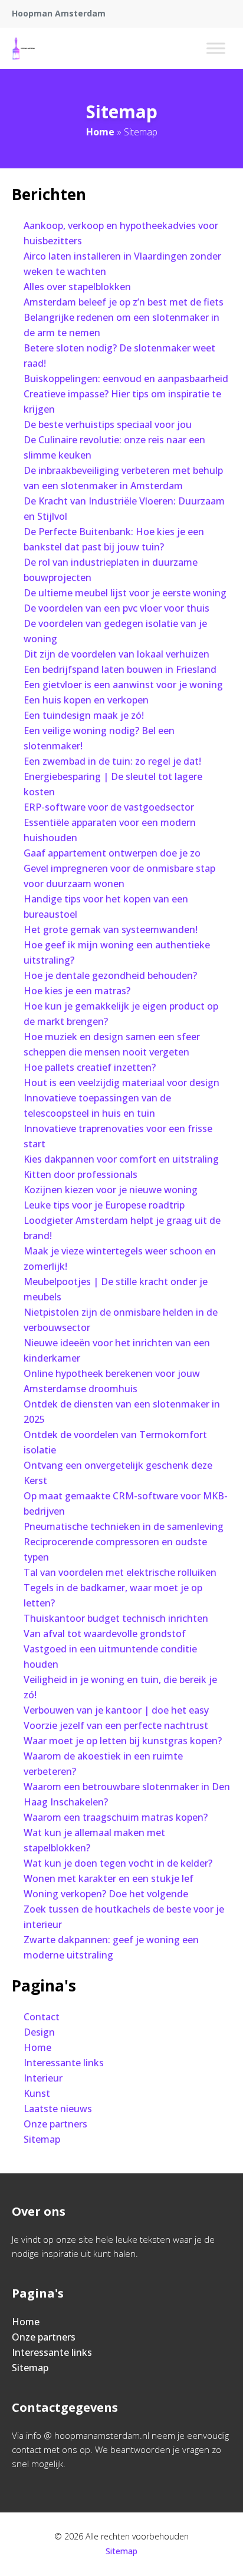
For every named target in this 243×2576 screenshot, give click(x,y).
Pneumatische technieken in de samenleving (124, 1526)
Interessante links (64, 2063)
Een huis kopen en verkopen (86, 700)
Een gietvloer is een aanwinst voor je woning (123, 685)
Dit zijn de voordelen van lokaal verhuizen (116, 654)
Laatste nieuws (58, 2109)
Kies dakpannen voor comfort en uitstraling (121, 1159)
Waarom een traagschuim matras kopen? (116, 1817)
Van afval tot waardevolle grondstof (105, 1634)
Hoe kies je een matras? (77, 991)
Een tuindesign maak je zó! (84, 715)
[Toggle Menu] (216, 48)
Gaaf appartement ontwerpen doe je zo (112, 853)
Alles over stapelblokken (77, 287)
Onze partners (55, 2124)
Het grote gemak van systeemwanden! (111, 930)
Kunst (37, 2093)
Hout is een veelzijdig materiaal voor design (121, 1083)
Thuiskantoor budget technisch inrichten (116, 1618)
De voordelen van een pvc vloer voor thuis (116, 608)
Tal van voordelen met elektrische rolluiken (120, 1572)
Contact (42, 2017)
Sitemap (42, 2139)
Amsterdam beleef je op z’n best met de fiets (124, 302)
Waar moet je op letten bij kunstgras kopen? (123, 1741)
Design (39, 2032)
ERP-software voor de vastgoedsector (109, 807)
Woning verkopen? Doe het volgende (106, 1894)
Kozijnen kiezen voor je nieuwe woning (111, 1190)
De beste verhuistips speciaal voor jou (108, 424)
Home (100, 132)
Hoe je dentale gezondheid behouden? (110, 975)
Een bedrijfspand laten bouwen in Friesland (120, 669)
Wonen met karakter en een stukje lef (109, 1878)
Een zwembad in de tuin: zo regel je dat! (112, 761)
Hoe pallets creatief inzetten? (90, 1067)
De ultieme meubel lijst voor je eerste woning (125, 593)
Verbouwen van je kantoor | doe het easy (116, 1710)
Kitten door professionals (81, 1174)
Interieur (43, 2078)
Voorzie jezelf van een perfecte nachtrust (116, 1725)
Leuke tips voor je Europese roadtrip (104, 1205)
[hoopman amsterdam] (24, 48)
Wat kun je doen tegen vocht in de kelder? (118, 1863)
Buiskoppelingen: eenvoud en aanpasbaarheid (126, 379)
